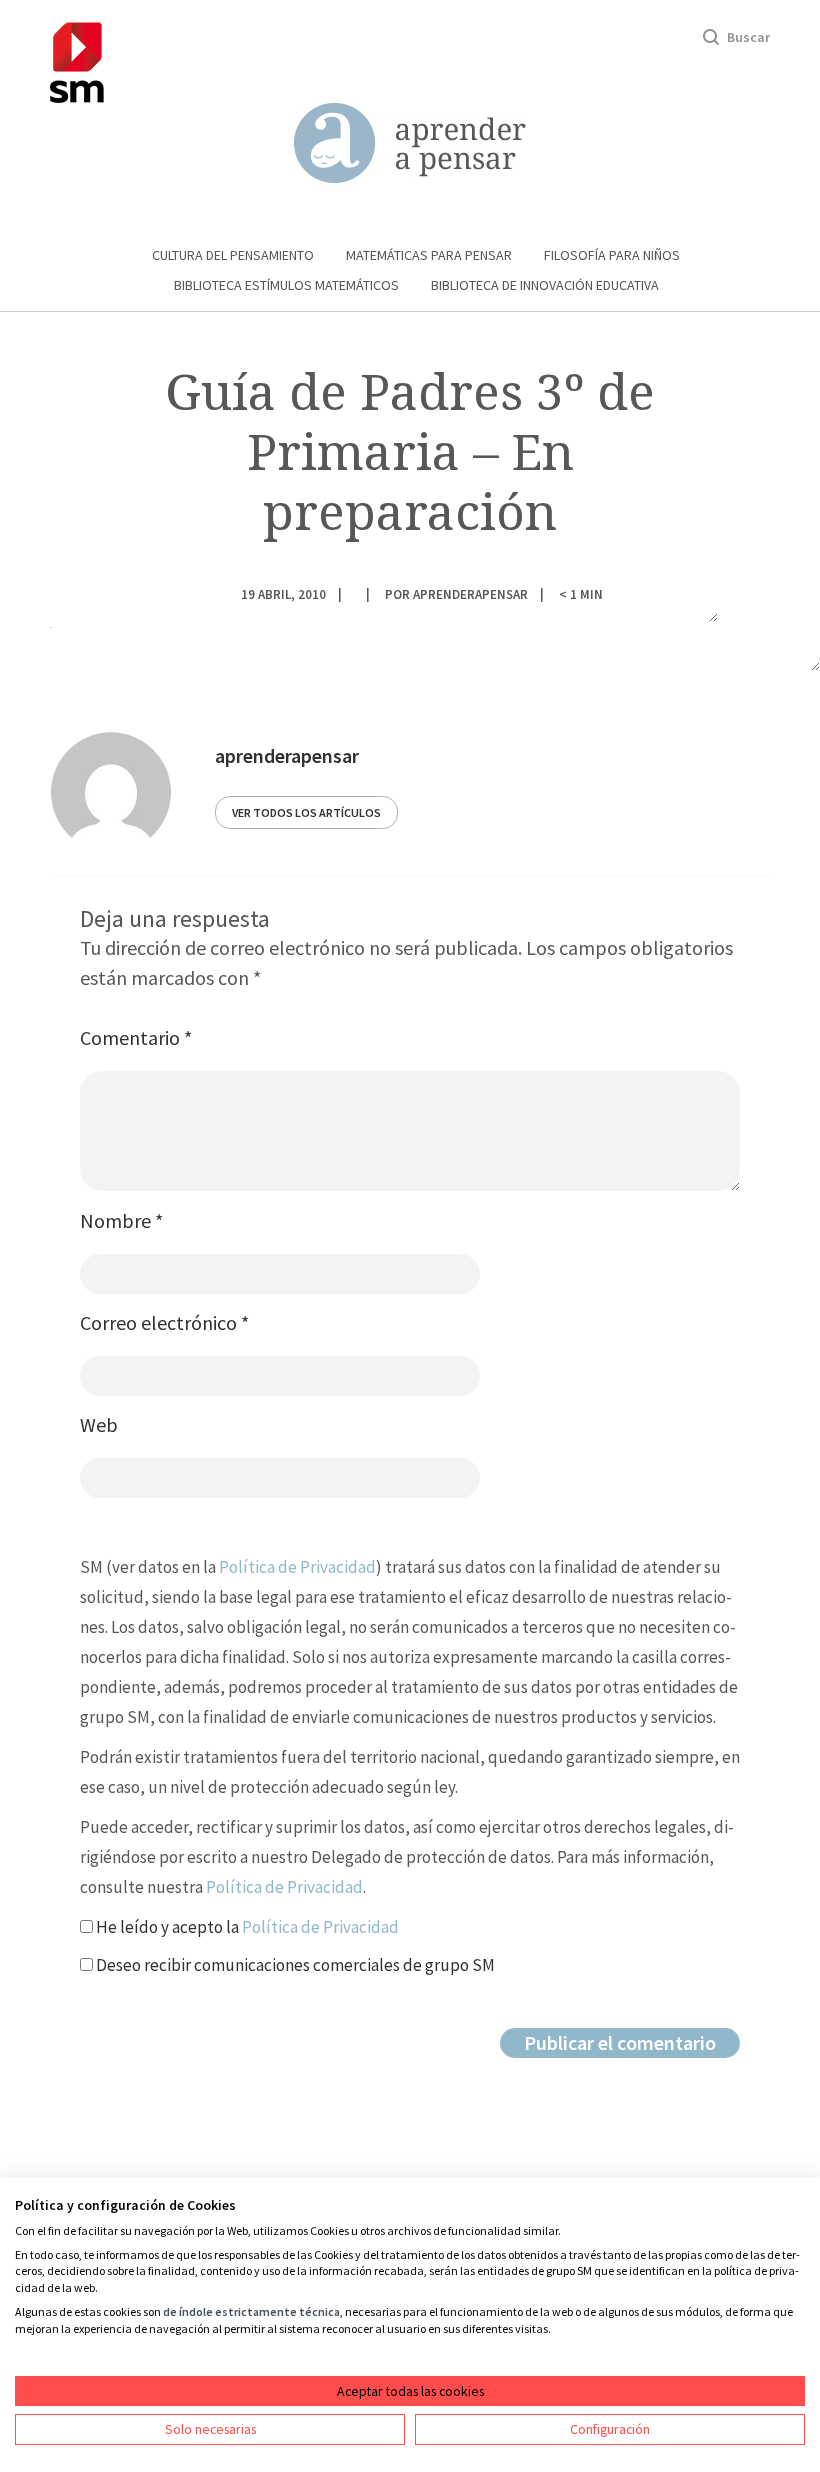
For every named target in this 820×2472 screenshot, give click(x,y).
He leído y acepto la (246, 1927)
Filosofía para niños (612, 255)
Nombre (121, 1220)
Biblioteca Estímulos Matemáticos (286, 285)
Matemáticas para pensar (429, 255)
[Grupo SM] (77, 59)
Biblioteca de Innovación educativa (545, 285)
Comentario (136, 1037)
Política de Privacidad (297, 1567)
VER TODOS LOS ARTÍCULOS (306, 812)
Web (99, 1424)
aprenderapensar (470, 593)
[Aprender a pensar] (410, 143)
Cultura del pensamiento (233, 255)
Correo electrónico (164, 1322)
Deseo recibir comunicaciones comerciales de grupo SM (294, 1965)
